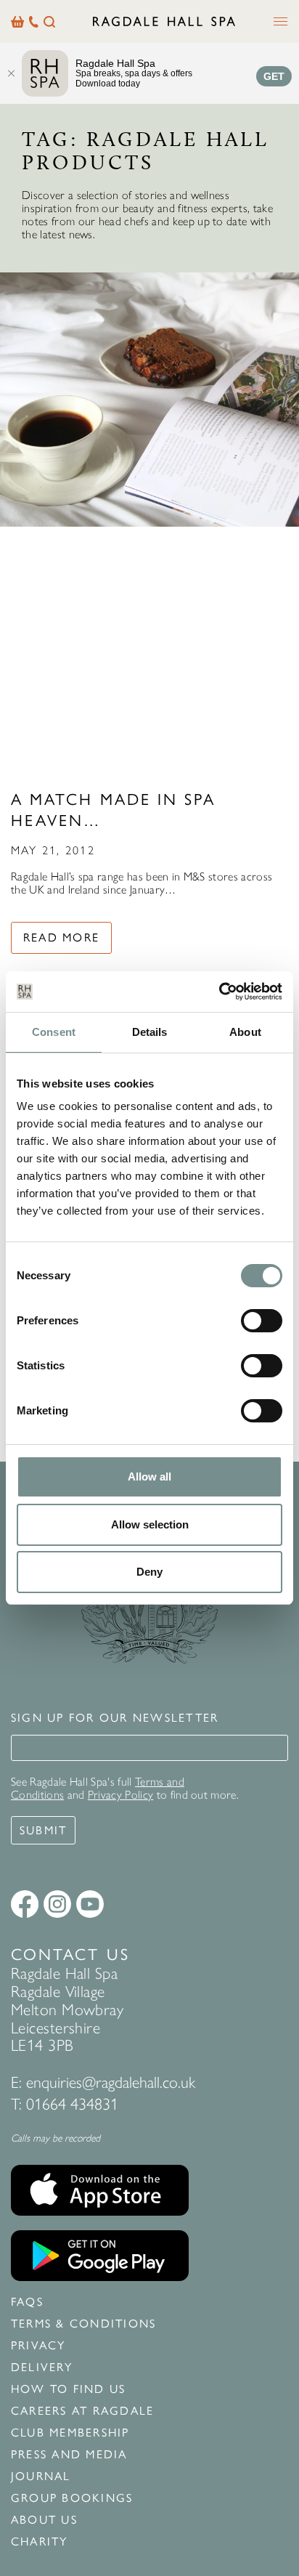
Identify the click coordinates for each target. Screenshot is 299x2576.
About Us (44, 2520)
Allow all (149, 1477)
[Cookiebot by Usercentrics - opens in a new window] (219, 992)
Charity (40, 2542)
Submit (43, 1830)
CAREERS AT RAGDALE (82, 2411)
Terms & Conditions (83, 2324)
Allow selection (150, 1524)
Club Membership (70, 2433)
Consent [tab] (54, 1032)
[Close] (11, 73)
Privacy (38, 2346)
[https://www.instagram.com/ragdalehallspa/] (57, 1904)
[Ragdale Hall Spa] (164, 21)
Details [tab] (150, 1032)
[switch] (262, 1321)
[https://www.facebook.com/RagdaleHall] (25, 1904)
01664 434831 (72, 2104)
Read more (61, 937)
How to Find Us (68, 2389)
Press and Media (69, 2455)
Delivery (42, 2368)
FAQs (27, 2302)
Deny (149, 1572)
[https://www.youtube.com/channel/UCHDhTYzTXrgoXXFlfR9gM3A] (90, 1904)
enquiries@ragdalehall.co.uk (111, 2082)
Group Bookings (72, 2498)
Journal (41, 2476)
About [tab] (245, 1032)
